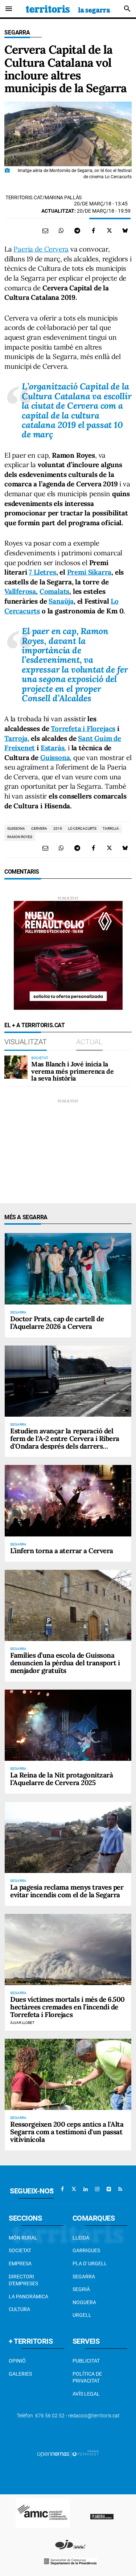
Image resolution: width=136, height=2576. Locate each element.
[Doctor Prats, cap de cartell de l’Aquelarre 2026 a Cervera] (68, 1269)
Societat (20, 2250)
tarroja (111, 828)
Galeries (20, 2374)
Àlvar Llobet (22, 2023)
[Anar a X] (74, 2189)
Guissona (55, 758)
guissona (16, 828)
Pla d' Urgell (90, 2263)
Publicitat (86, 2361)
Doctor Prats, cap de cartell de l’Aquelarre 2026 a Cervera (57, 1322)
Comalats (54, 591)
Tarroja (16, 738)
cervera (39, 828)
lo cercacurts (82, 828)
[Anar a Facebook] (62, 2189)
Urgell (82, 2315)
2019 (58, 828)
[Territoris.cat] (68, 9)
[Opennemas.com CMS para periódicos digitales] (68, 2454)
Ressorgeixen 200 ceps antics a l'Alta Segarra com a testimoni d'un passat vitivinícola (67, 2132)
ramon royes (20, 837)
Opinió (17, 2361)
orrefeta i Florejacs (83, 728)
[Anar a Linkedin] (86, 2189)
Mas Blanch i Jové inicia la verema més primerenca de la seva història (72, 1071)
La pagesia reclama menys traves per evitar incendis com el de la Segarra (67, 1891)
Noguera (84, 2302)
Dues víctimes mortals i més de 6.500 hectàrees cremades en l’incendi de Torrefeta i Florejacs (67, 2007)
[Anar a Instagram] (97, 2189)
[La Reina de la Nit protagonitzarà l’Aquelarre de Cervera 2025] (68, 1725)
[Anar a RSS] (120, 2189)
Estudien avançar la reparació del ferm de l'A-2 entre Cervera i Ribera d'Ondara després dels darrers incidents (65, 1442)
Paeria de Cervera (41, 249)
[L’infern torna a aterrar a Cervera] (68, 1501)
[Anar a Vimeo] (109, 2189)
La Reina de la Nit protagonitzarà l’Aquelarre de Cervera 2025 (61, 1779)
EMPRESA (20, 2263)
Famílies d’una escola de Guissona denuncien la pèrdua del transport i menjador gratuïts (65, 1663)
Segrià (81, 2289)
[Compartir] (61, 230)
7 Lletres (42, 572)
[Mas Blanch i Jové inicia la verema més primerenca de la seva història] (16, 1067)
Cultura (19, 2309)
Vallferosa (20, 591)
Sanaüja (61, 601)
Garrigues (86, 2250)
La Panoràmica (28, 2297)
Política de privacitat (87, 2377)
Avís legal (86, 2394)
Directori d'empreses (23, 2280)
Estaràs (53, 748)
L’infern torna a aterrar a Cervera (62, 1551)
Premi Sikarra (89, 572)
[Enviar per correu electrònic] (45, 230)
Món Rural (23, 2238)
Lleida (81, 2238)
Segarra (17, 32)
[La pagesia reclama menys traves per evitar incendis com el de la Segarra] (68, 1837)
